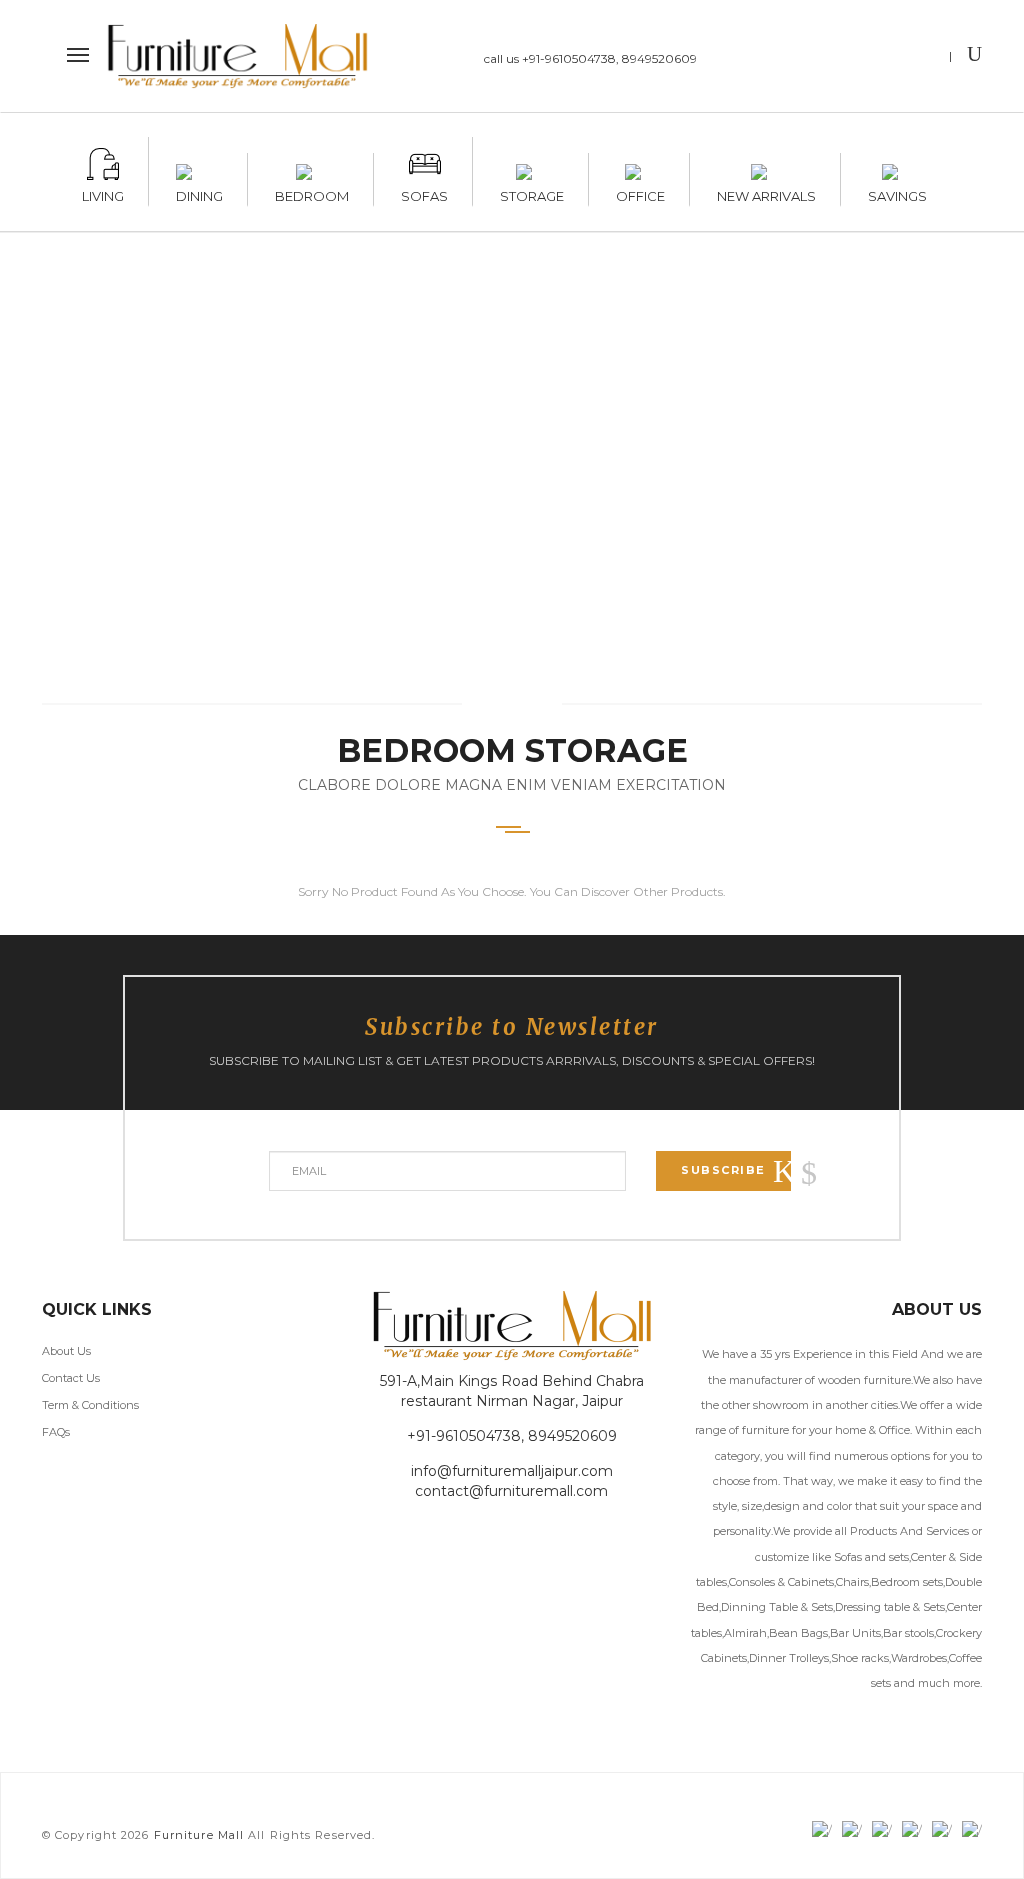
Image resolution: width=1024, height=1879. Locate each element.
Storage (532, 193)
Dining (199, 193)
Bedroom (312, 193)
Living (103, 193)
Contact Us (71, 1378)
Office (640, 193)
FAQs (56, 1432)
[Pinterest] (920, 58)
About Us (66, 1351)
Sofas (424, 193)
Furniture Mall (199, 1835)
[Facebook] (803, 58)
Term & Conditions (90, 1405)
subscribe (723, 1170)
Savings (897, 193)
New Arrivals (766, 193)
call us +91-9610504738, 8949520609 (590, 58)
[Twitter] (842, 58)
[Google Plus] (881, 58)
